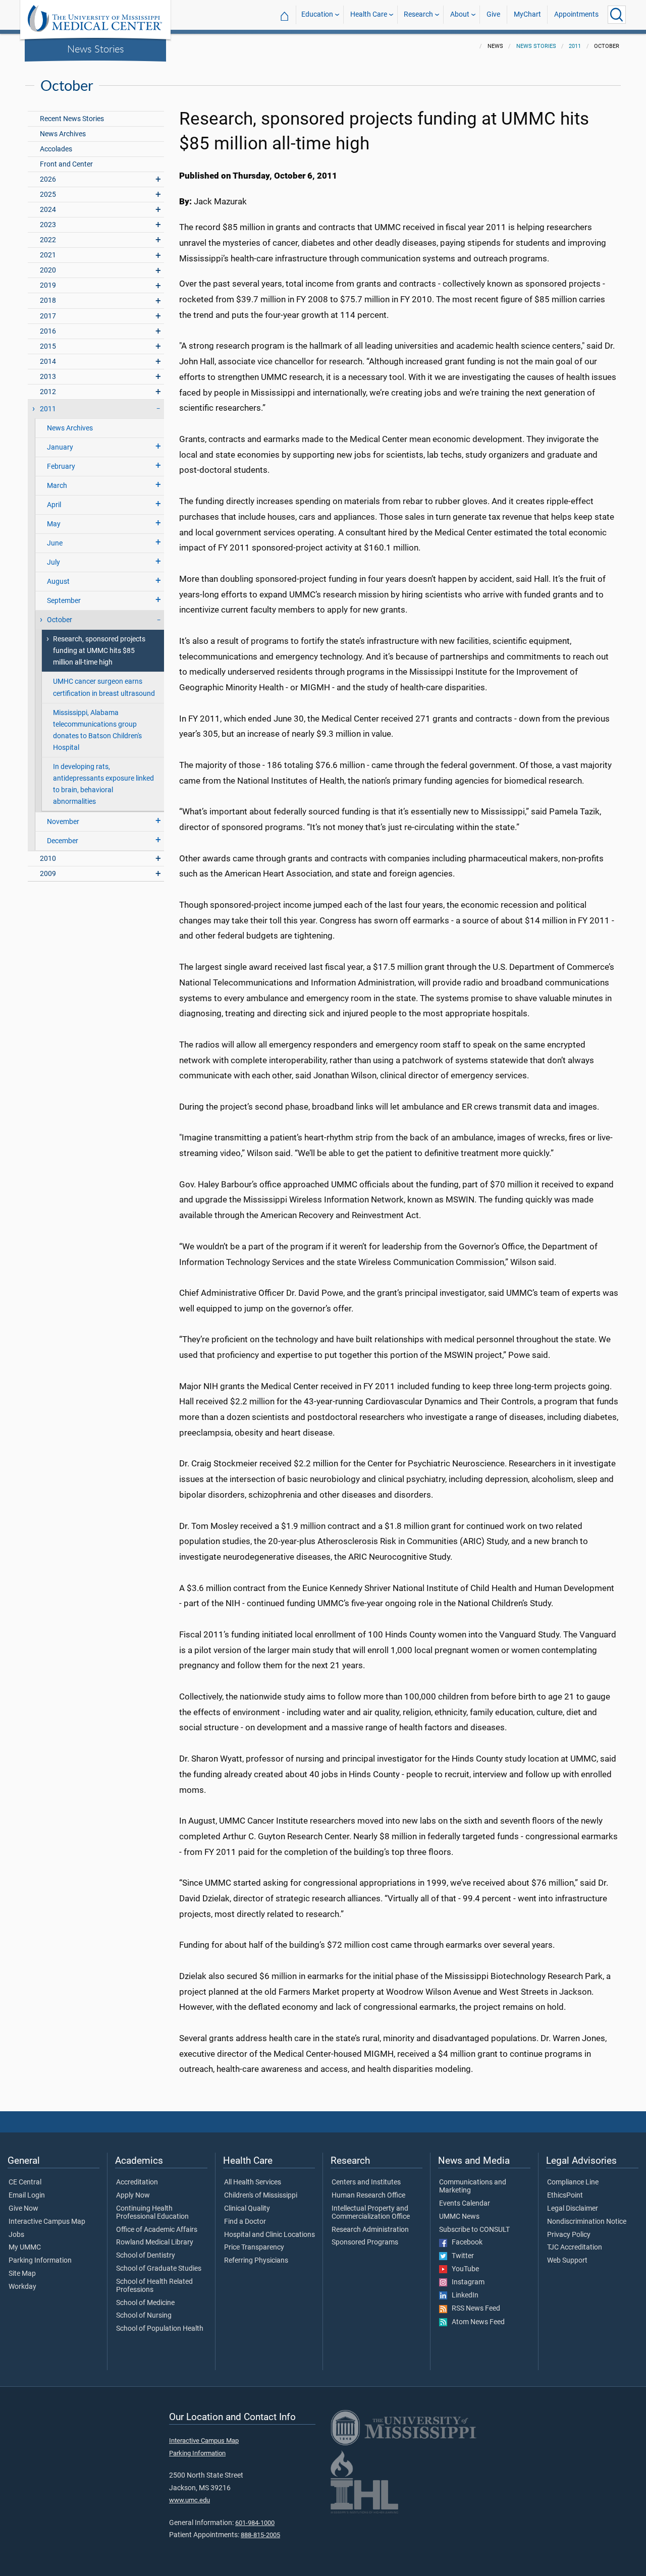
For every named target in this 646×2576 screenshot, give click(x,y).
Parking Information (40, 2261)
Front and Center (66, 164)
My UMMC (25, 2248)
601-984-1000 (255, 2523)
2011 (575, 46)
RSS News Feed (474, 2309)
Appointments (576, 14)
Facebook (465, 2242)
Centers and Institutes (366, 2182)
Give (493, 14)
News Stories (96, 48)
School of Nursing (144, 2316)
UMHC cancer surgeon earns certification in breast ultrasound (104, 687)
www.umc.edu (190, 2500)
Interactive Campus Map (47, 2222)
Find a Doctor (245, 2222)
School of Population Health (160, 2329)
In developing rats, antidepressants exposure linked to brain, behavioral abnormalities (103, 784)
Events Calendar (465, 2204)
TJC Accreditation (575, 2248)
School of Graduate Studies (159, 2269)
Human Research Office (368, 2196)
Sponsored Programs (365, 2242)
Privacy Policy (569, 2235)
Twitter (461, 2256)
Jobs (16, 2235)
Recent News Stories (72, 119)
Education (317, 14)
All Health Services (253, 2182)
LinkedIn (463, 2295)
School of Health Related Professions (154, 2286)
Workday (22, 2287)
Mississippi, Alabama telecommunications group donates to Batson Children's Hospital (97, 730)
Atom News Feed (476, 2322)
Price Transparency (254, 2248)
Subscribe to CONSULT (474, 2230)
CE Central (25, 2182)
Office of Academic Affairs (157, 2230)
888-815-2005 (260, 2535)
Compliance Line (573, 2182)
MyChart (527, 14)
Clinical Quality (247, 2209)
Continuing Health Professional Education (152, 2213)
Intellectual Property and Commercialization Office (371, 2213)
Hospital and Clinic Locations (270, 2235)
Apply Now (133, 2196)
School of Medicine (145, 2303)
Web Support (567, 2261)
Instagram (466, 2282)
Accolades (56, 149)
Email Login (27, 2196)
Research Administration (370, 2230)
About (460, 14)
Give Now (23, 2209)
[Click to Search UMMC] (617, 15)
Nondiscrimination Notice (587, 2222)
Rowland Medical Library (155, 2242)
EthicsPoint (565, 2196)
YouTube (463, 2269)
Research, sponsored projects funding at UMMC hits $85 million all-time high (99, 651)
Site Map (22, 2274)
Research (418, 14)
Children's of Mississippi (261, 2196)
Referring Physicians (256, 2261)
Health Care (369, 14)
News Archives (63, 134)
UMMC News (459, 2217)
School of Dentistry (146, 2256)
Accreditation (137, 2182)
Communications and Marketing (473, 2186)
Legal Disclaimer (573, 2209)
